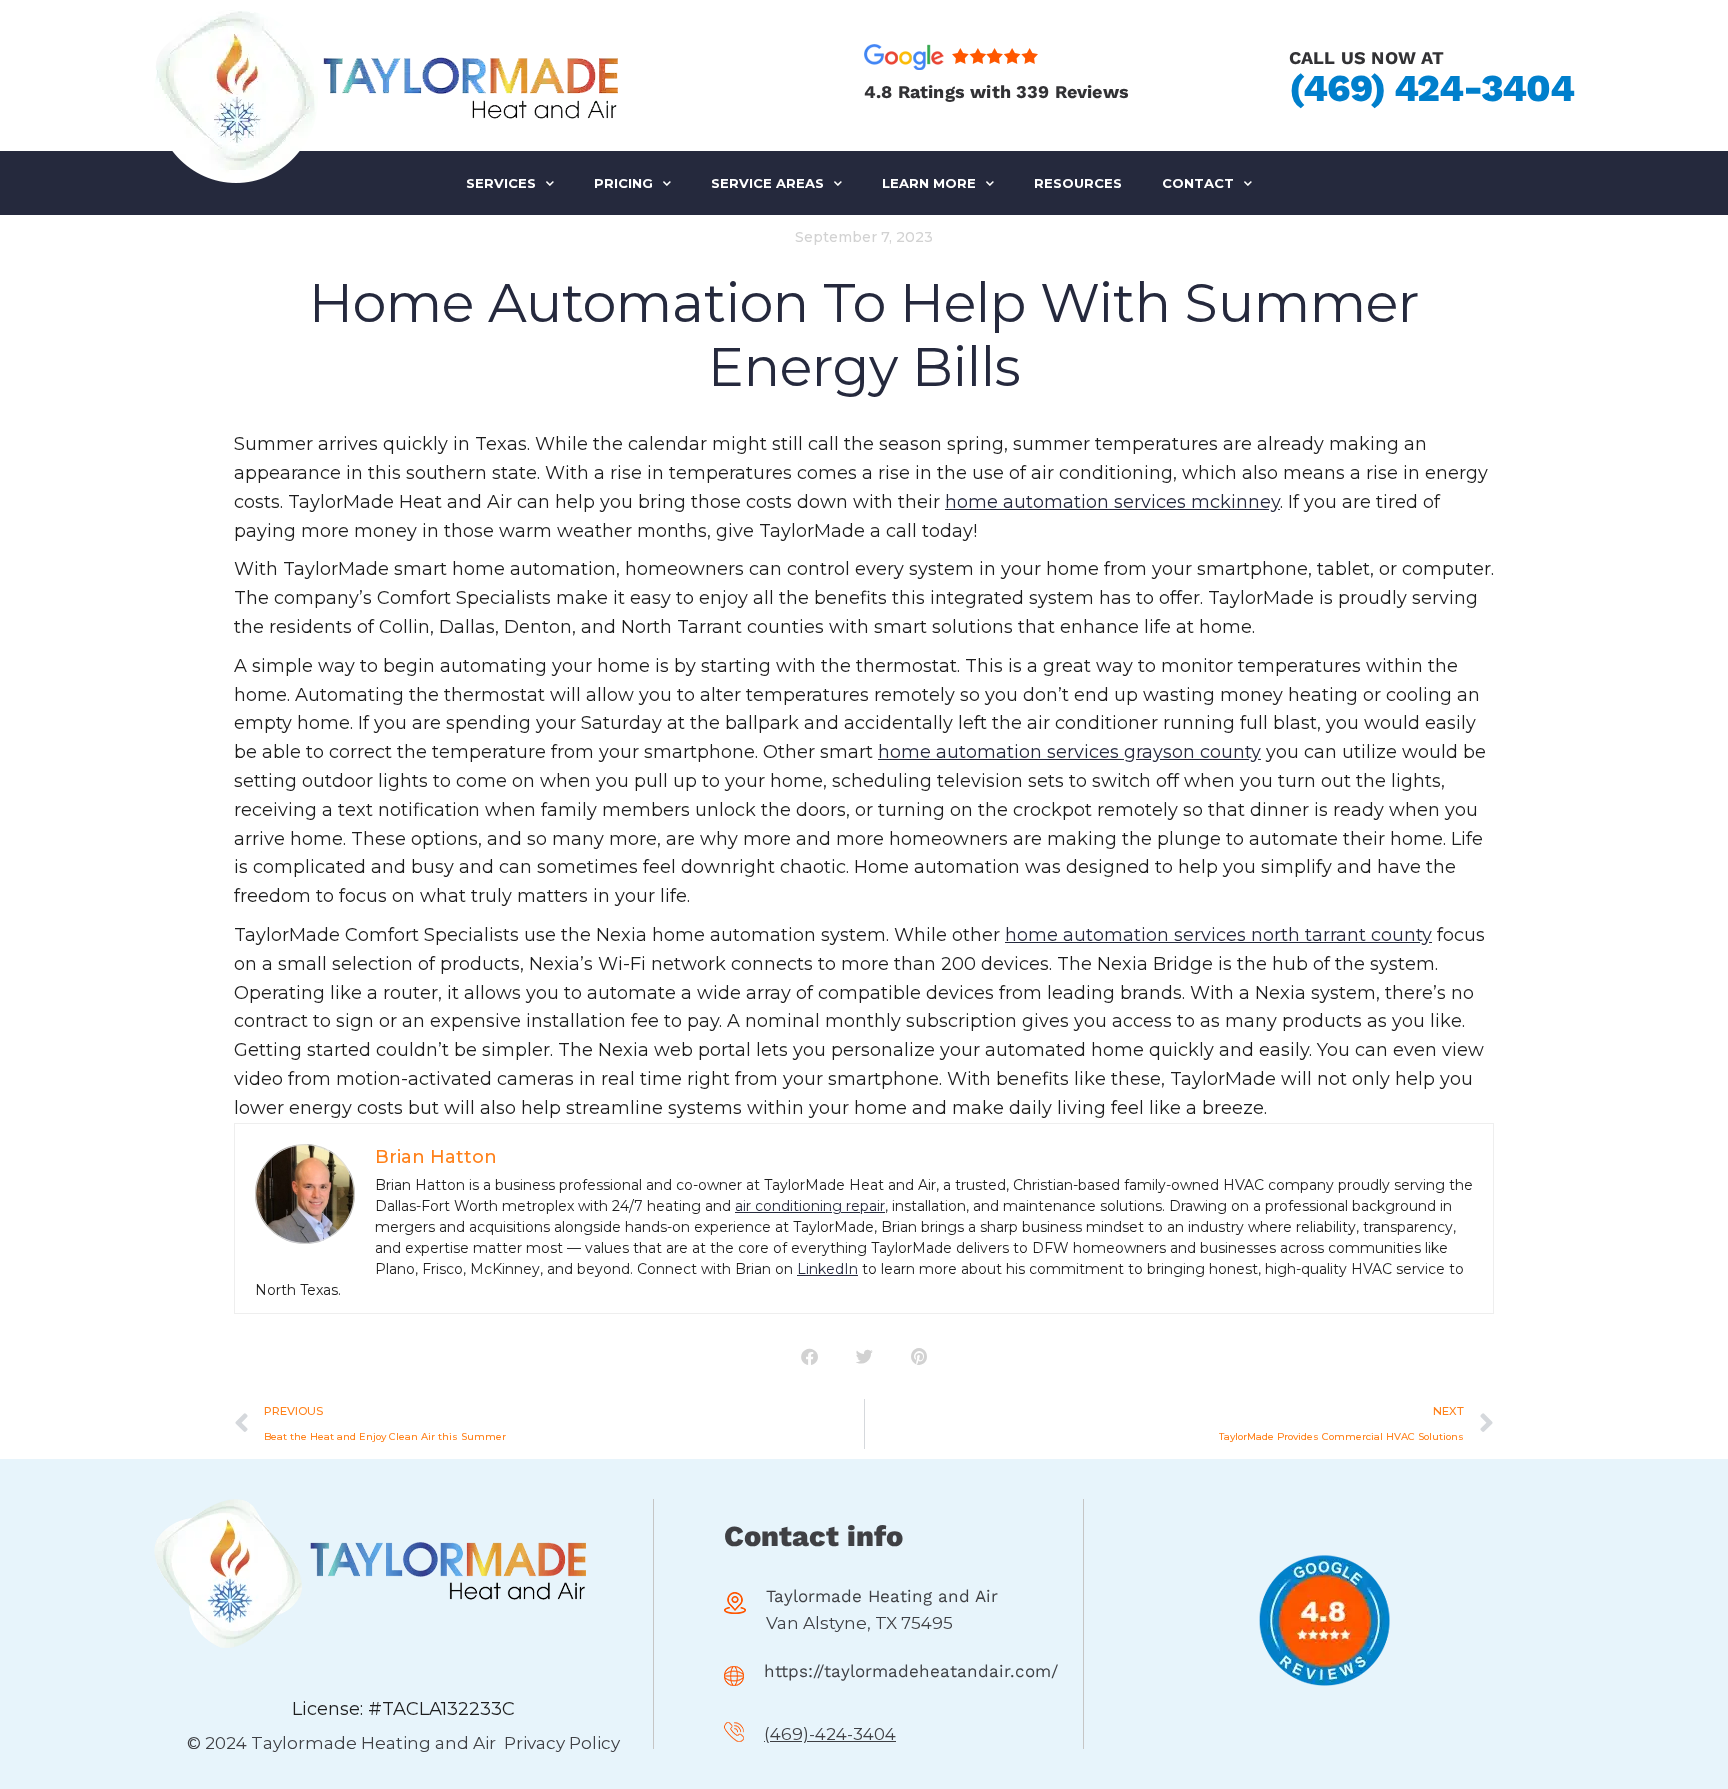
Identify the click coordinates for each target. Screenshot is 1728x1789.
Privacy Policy (562, 1743)
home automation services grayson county (1069, 752)
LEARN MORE (929, 183)
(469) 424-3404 (1431, 88)
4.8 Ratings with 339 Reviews (996, 91)
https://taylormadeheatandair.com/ (911, 1671)
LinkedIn (827, 1269)
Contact (1198, 183)
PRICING (623, 183)
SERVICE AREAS (767, 183)
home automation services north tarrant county (1218, 935)
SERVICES (501, 183)
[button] (809, 1356)
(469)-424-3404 (830, 1734)
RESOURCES (1078, 183)
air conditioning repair (810, 1206)
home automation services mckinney (1112, 502)
